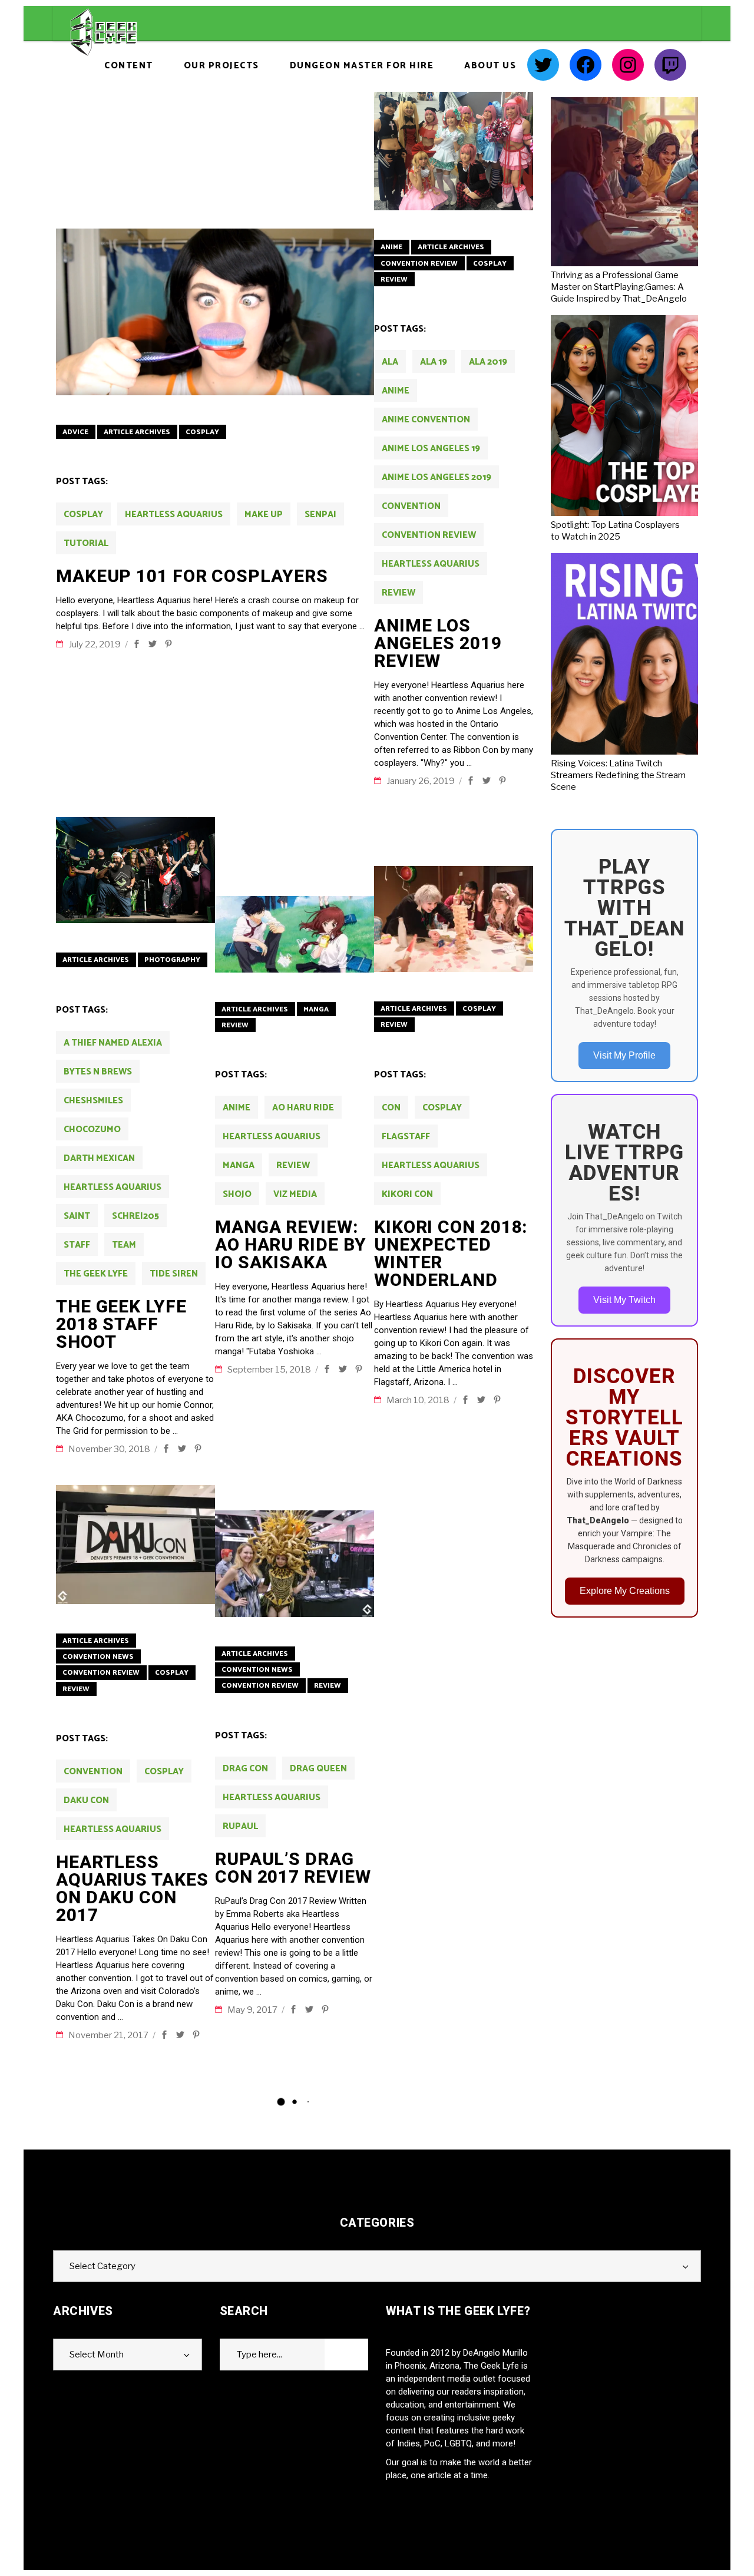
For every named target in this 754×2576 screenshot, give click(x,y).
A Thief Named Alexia (113, 1043)
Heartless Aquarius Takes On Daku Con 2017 (132, 1888)
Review (394, 280)
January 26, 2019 (421, 781)
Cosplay (202, 432)
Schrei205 (135, 1216)
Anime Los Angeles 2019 (436, 477)
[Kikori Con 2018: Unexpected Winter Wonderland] (454, 919)
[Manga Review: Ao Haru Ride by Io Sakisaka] (295, 934)
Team (124, 1245)
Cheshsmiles (93, 1101)
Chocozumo (92, 1130)
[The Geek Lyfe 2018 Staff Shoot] (135, 870)
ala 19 (434, 362)
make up (264, 515)
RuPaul (240, 1826)
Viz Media (295, 1194)
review (399, 593)
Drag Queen (318, 1769)
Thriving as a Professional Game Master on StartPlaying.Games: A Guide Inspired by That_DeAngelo (619, 287)
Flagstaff (406, 1137)
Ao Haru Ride (303, 1108)
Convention (411, 506)
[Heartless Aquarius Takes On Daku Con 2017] (135, 1545)
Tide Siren (174, 1274)
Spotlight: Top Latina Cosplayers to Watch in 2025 (615, 531)
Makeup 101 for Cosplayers (192, 576)
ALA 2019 (488, 362)
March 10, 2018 (419, 1400)
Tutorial (86, 543)
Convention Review (419, 264)
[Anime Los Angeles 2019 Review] (454, 151)
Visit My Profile (624, 1055)
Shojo (237, 1194)
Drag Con (245, 1769)
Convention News (98, 1657)
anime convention (426, 420)
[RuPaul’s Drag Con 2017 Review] (295, 1564)
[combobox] (377, 2266)
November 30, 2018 (110, 1449)
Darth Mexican (99, 1158)
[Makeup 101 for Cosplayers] (215, 312)
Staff (77, 1245)
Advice (75, 432)
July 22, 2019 (95, 644)
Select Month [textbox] (97, 2355)
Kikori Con (407, 1194)
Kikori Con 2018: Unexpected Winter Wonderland (451, 1253)
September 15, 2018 (270, 1370)
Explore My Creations (625, 1591)
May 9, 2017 (253, 2010)
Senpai (320, 515)
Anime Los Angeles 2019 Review (438, 643)
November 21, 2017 (109, 2035)
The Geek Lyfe (96, 1274)
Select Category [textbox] (102, 2266)
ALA (390, 362)
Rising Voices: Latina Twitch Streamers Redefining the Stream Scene (618, 775)
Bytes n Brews (98, 1072)
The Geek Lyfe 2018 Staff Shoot (121, 1324)
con (391, 1108)
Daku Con (86, 1800)
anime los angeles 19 (431, 449)
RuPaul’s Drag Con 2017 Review (293, 1868)
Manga (316, 1009)
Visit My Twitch (624, 1300)
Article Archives (137, 432)
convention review (429, 535)
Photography (172, 960)
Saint (77, 1216)
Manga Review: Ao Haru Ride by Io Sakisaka (291, 1244)
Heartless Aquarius (174, 515)
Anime (391, 247)
